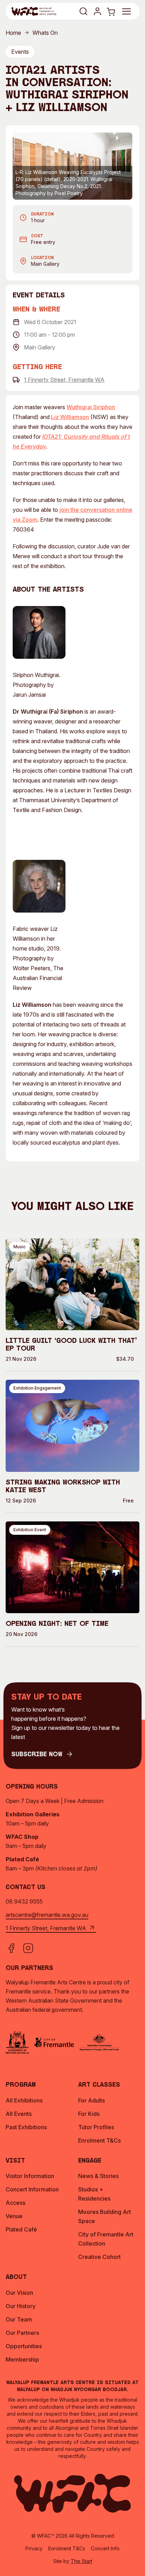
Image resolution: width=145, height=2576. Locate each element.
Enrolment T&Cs (67, 2548)
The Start (81, 2561)
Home (13, 33)
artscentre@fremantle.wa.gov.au (47, 1915)
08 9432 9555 (24, 1901)
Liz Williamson (70, 417)
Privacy (34, 2548)
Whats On (45, 33)
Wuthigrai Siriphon (91, 407)
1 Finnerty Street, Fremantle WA (64, 380)
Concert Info (105, 2548)
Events (20, 52)
